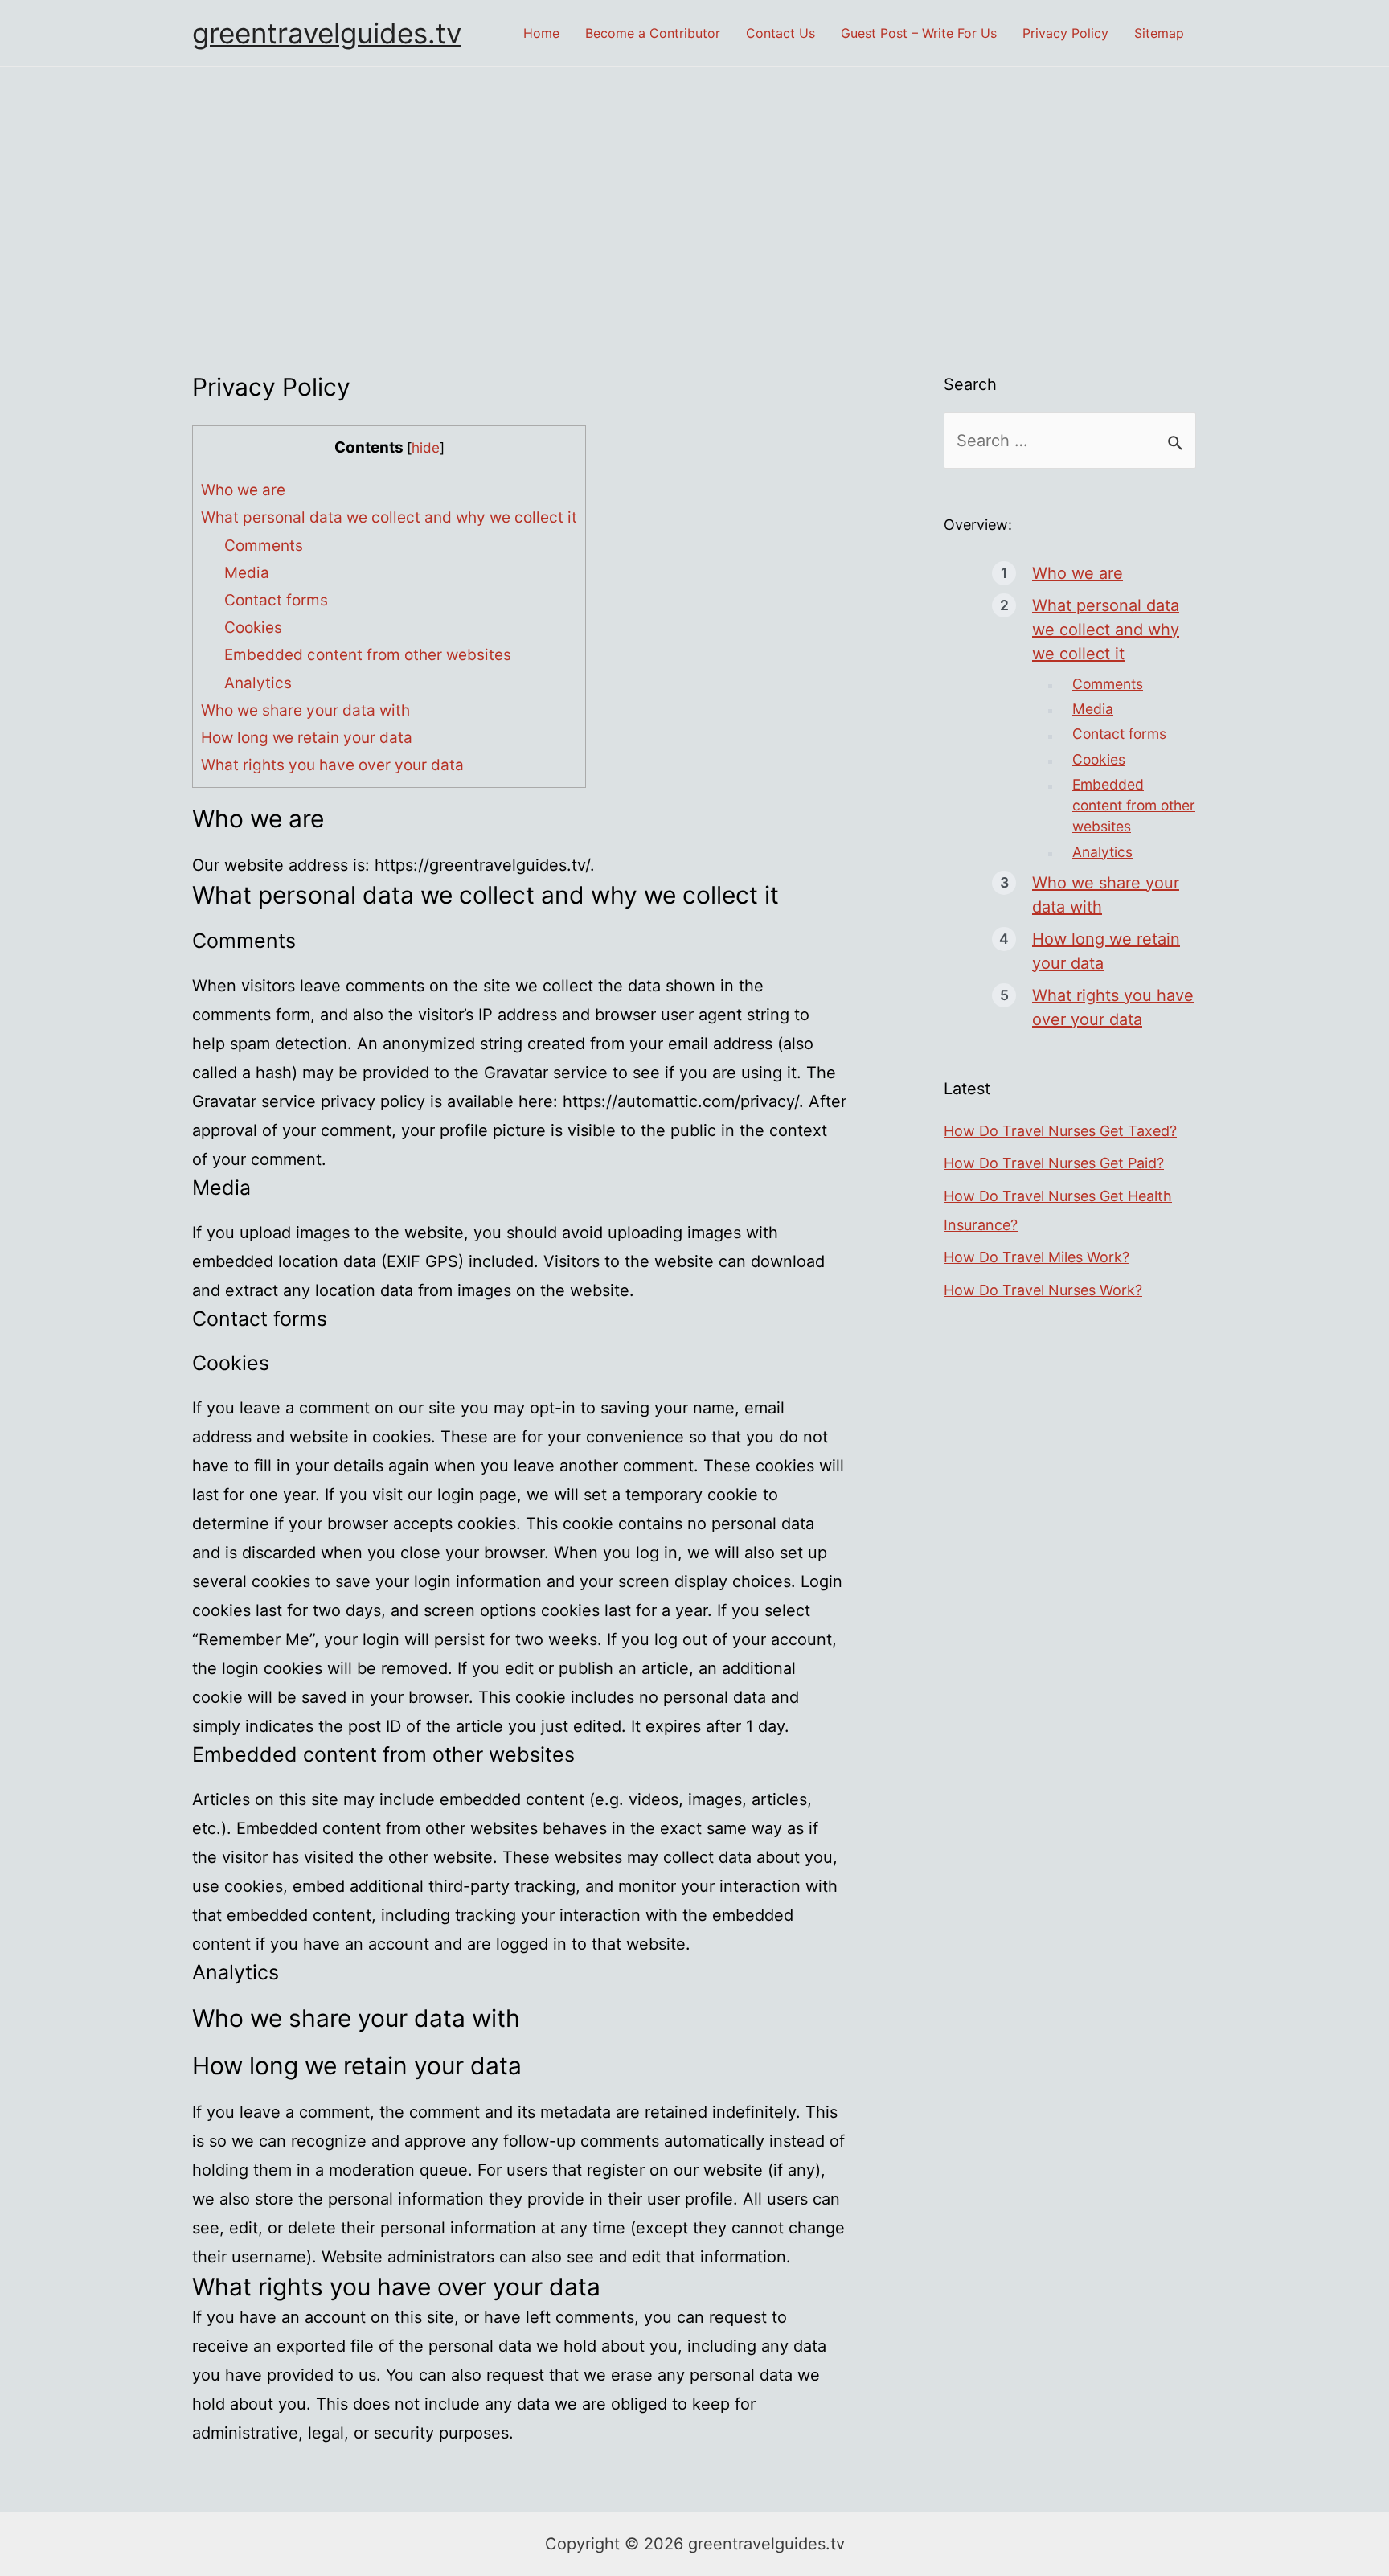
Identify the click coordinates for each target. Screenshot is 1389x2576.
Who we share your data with (305, 710)
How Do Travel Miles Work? (1037, 1257)
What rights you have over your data (332, 765)
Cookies (253, 628)
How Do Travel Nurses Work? (1043, 1290)
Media (247, 573)
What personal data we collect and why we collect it (389, 517)
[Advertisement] (694, 187)
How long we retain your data (307, 738)
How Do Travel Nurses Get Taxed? (1060, 1131)
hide (426, 447)
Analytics (258, 683)
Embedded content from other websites (368, 655)
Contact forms (276, 600)
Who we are (243, 490)
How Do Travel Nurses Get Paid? (1054, 1163)
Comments (264, 546)
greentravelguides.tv (327, 33)
